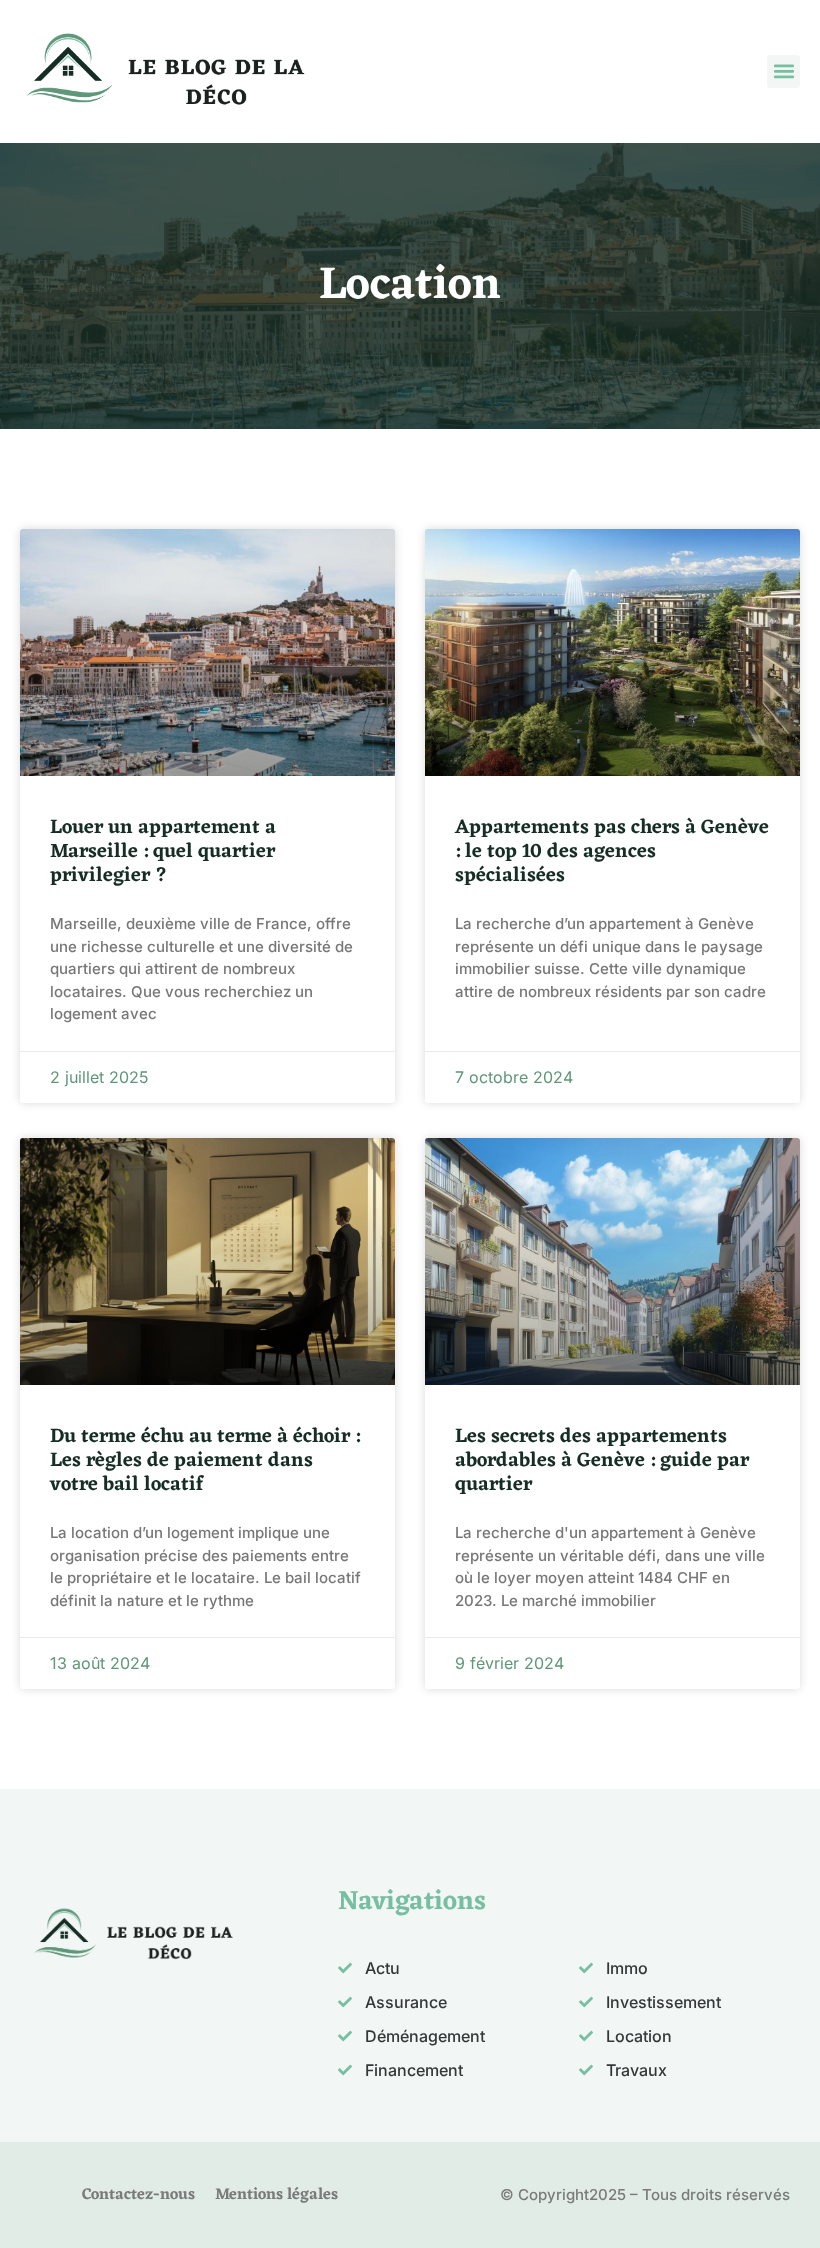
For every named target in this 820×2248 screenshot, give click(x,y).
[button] (783, 71)
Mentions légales (276, 2195)
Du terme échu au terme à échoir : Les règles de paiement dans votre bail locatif (205, 1461)
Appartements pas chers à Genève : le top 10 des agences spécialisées (612, 852)
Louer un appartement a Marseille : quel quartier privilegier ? (163, 852)
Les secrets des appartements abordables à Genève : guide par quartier (602, 1461)
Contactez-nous (138, 2195)
